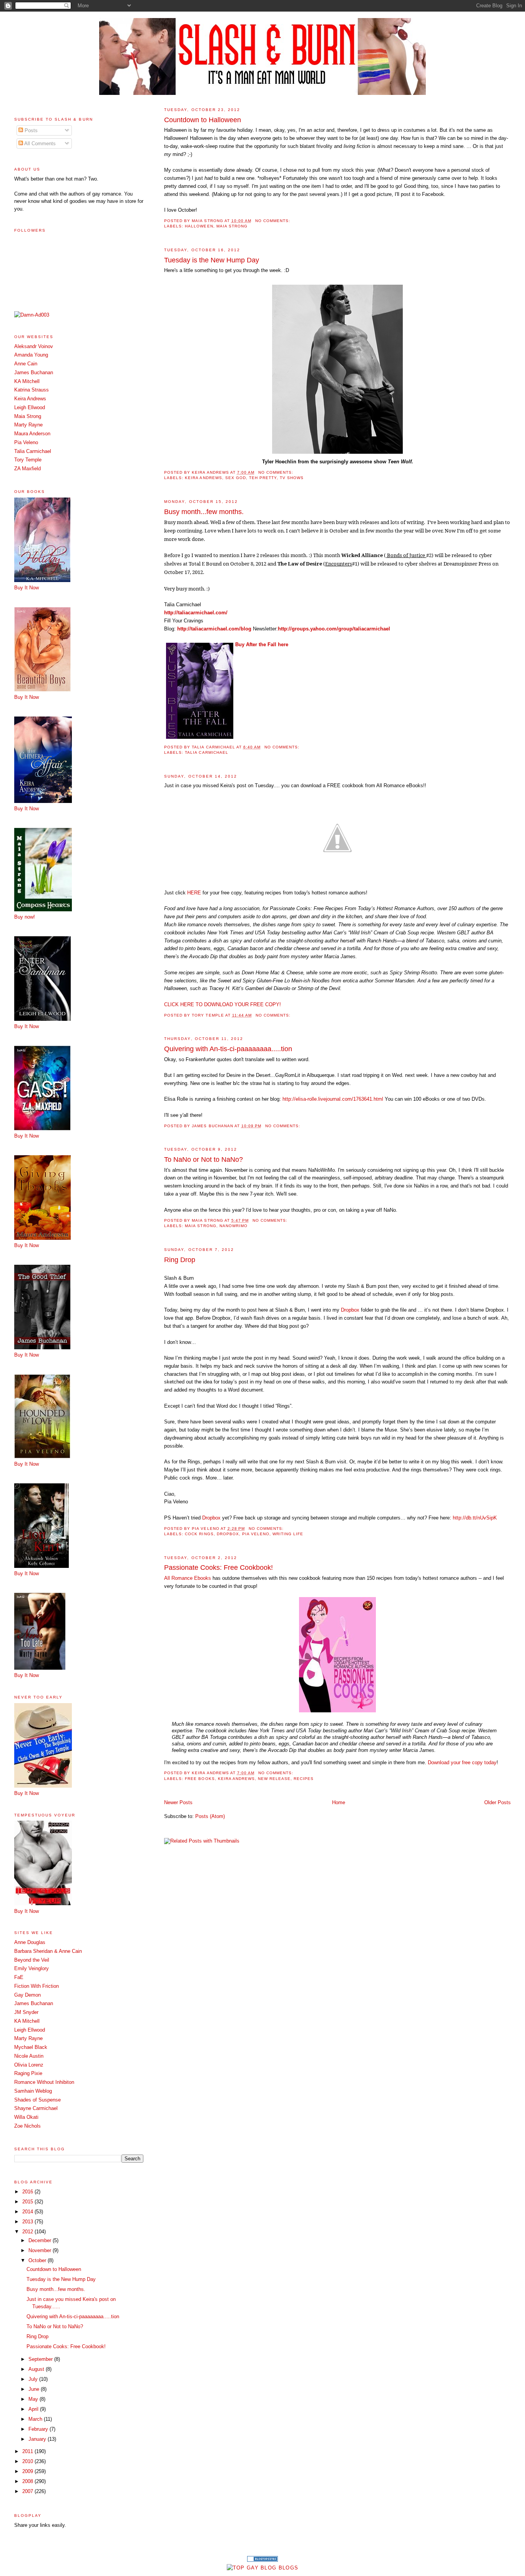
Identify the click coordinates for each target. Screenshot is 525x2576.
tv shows (292, 478)
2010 (28, 2461)
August (37, 2369)
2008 (28, 2481)
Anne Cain (26, 364)
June (35, 2389)
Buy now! (25, 917)
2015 (28, 2202)
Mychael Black (31, 2047)
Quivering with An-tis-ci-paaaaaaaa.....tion (228, 1049)
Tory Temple (28, 460)
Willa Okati (26, 2117)
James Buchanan (34, 372)
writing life (288, 1534)
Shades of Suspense (37, 2100)
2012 (28, 2232)
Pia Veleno (256, 1534)
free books (200, 1779)
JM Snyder (26, 2012)
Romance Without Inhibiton (44, 2082)
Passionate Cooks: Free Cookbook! (218, 1567)
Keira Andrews (203, 478)
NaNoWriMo (233, 1226)
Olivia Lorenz (29, 2065)
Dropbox (350, 1310)
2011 (28, 2451)
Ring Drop (180, 1260)
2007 (28, 2491)
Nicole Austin (29, 2056)
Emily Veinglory (32, 1968)
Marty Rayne (28, 425)
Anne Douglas (30, 1942)
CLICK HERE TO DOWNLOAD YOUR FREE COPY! (223, 1004)
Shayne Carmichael (36, 2108)
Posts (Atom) (210, 1816)
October (38, 2260)
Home (339, 1802)
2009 (28, 2471)
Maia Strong (232, 226)
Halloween (199, 226)
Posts (30, 130)
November (41, 2250)
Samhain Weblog (33, 2091)
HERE (194, 893)
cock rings (199, 1534)
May (34, 2399)
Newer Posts (178, 1802)
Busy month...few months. (204, 512)
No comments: (273, 221)
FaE (19, 1977)
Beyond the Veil (32, 1960)
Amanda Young (31, 355)
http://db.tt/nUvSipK (475, 1518)
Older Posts (498, 1802)
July (34, 2379)
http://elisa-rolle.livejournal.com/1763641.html (333, 1099)
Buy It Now (27, 588)
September (41, 2359)
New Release (274, 1779)
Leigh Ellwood (30, 407)
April (34, 2409)
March (36, 2419)
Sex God (236, 478)
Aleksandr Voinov (34, 346)
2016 (28, 2192)
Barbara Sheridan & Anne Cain (48, 1951)
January (38, 2439)
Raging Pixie (28, 2073)
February (39, 2429)
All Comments (39, 143)
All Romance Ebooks (188, 1578)
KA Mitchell (27, 381)
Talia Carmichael (206, 752)
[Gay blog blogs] (262, 2568)
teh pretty (263, 478)
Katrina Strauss (32, 390)
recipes (304, 1779)
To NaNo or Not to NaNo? (204, 1159)
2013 (28, 2222)
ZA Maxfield (27, 469)
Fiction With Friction (37, 1986)
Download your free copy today (462, 1762)
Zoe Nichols (27, 2126)
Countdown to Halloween (203, 120)
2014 (28, 2212)
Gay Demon (27, 1995)
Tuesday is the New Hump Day (212, 260)
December (41, 2240)
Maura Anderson (32, 434)
